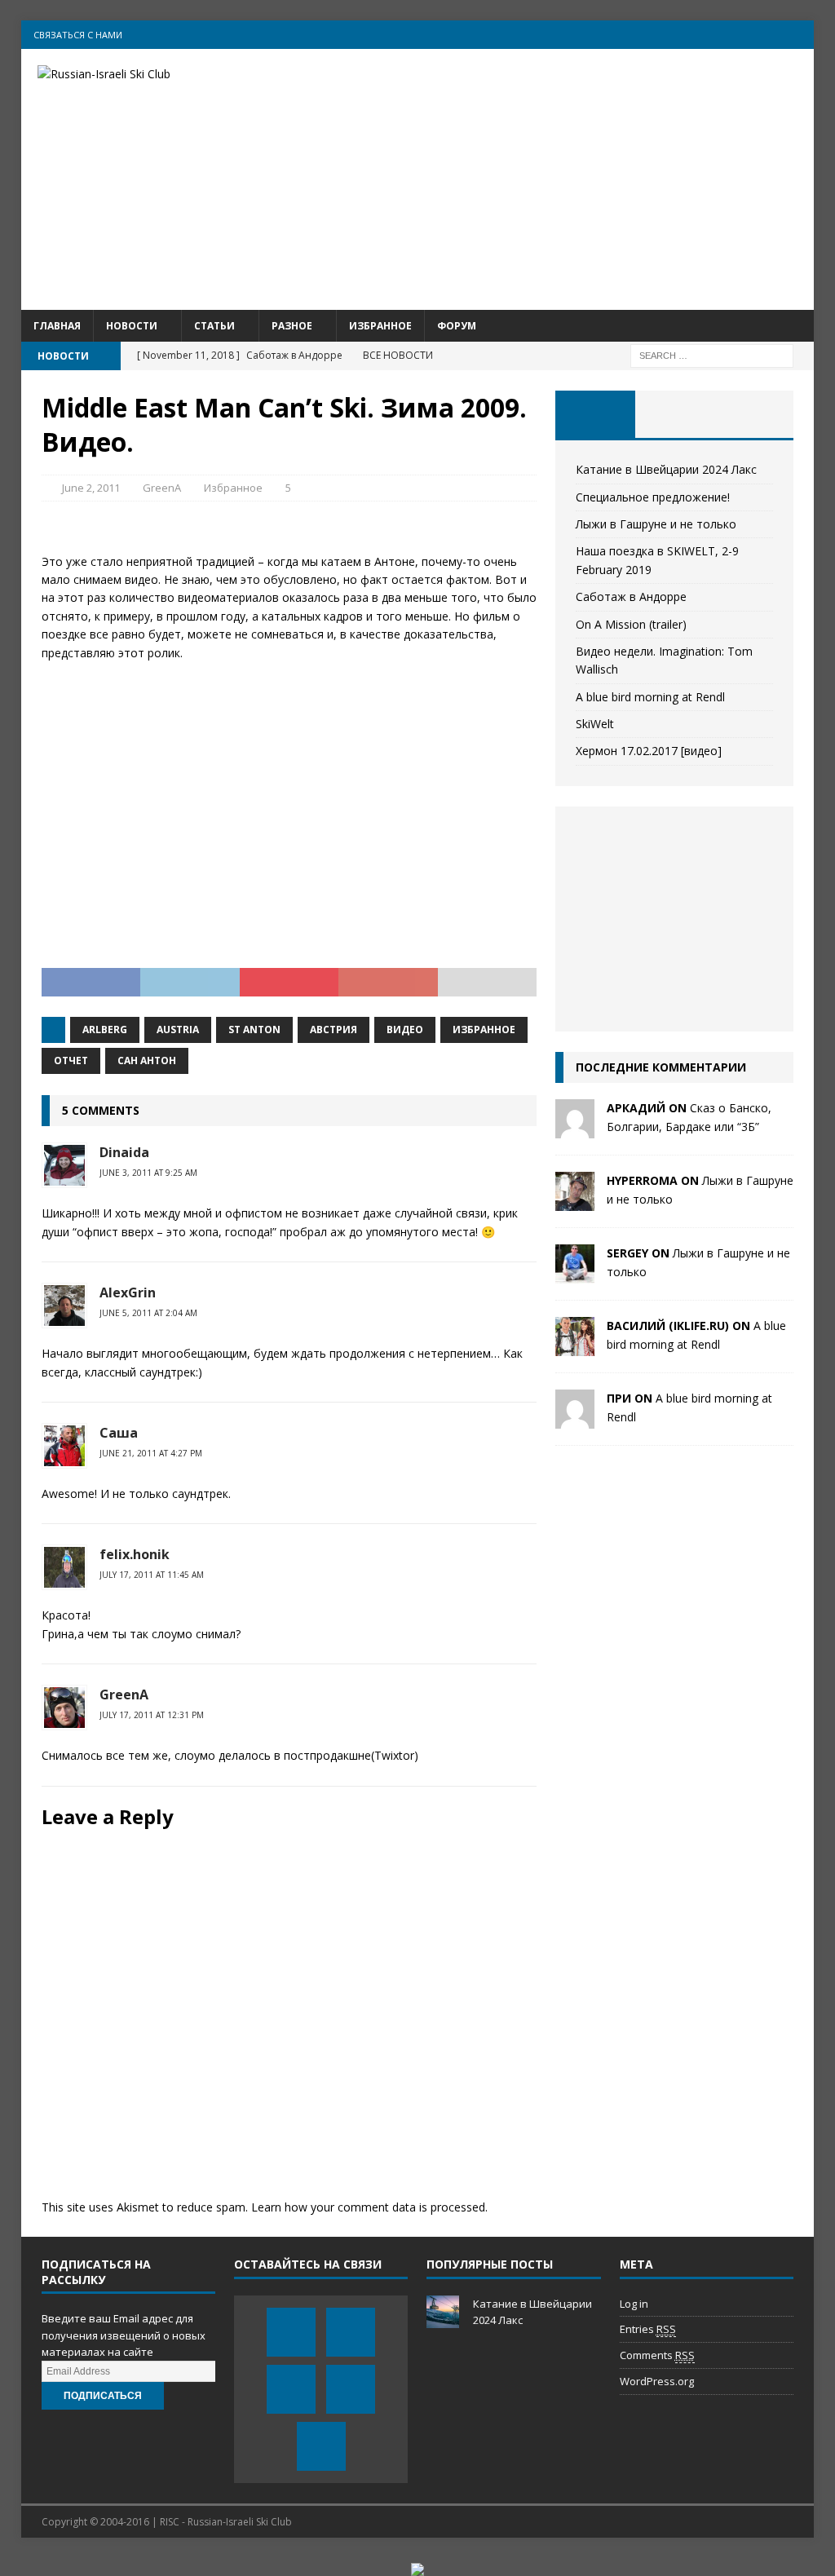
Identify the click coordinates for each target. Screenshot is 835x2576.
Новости (132, 326)
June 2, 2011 (91, 488)
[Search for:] (712, 354)
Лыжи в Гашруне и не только (656, 524)
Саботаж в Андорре (631, 597)
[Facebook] (672, 35)
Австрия (334, 1030)
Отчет (71, 1060)
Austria (178, 1030)
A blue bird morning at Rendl (650, 697)
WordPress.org (657, 2381)
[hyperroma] (575, 1202)
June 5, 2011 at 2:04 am (148, 1313)
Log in (634, 2304)
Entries (648, 2329)
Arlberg (105, 1030)
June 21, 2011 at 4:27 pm (151, 1453)
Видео (405, 1030)
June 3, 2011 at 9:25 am (148, 1173)
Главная (57, 326)
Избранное (380, 326)
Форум (457, 326)
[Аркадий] (575, 1129)
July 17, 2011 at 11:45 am (152, 1575)
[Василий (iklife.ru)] (575, 1347)
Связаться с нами (78, 35)
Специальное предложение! (653, 497)
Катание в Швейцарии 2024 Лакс (666, 469)
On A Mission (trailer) (631, 624)
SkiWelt (595, 724)
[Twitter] (704, 35)
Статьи (214, 326)
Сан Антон (147, 1060)
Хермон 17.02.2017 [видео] (649, 751)
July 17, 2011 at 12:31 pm (152, 1715)
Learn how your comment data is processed (368, 2207)
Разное (292, 326)
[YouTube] (736, 35)
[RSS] (800, 35)
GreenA (162, 488)
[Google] (768, 35)
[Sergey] (575, 1274)
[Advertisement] (545, 179)
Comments (657, 2355)
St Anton (254, 1030)
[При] (575, 1419)
